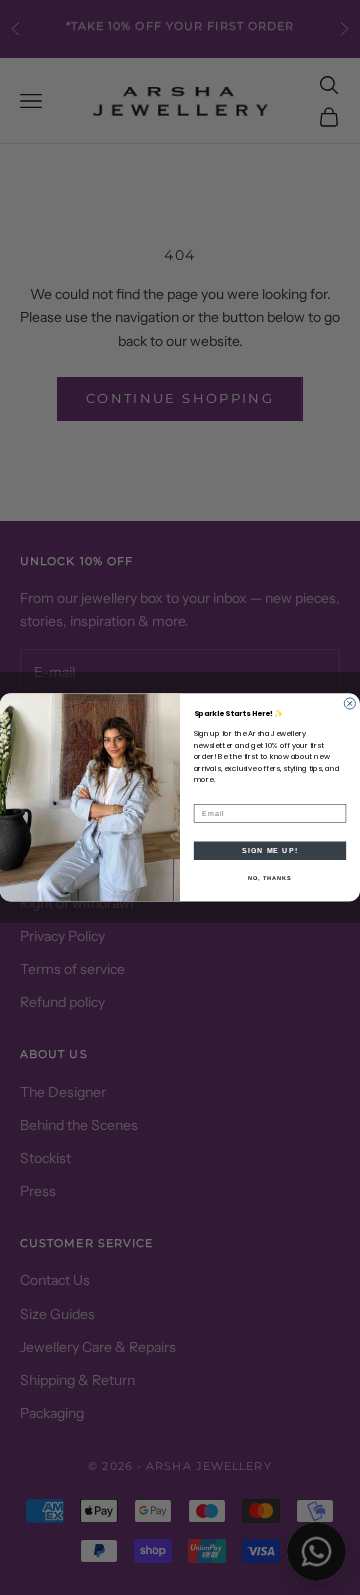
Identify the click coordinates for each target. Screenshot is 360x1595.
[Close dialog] (349, 703)
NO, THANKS (270, 878)
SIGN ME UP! (270, 851)
